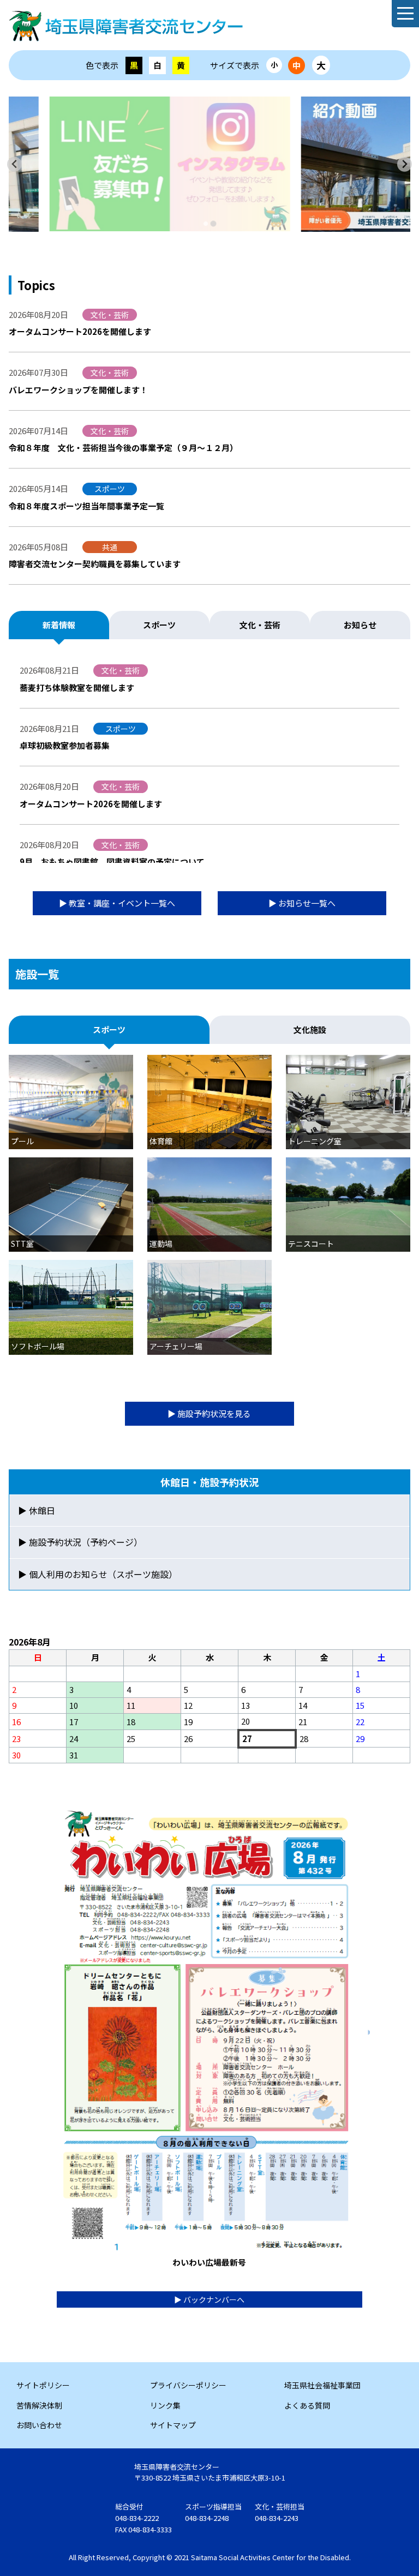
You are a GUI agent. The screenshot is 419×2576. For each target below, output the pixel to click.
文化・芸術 (260, 625)
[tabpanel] (209, 164)
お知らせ (360, 625)
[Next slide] (405, 164)
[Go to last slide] (14, 164)
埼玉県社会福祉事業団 (322, 2385)
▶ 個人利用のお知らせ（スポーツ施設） (98, 1574)
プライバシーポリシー (188, 2385)
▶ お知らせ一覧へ (302, 903)
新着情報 (59, 625)
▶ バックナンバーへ (209, 2299)
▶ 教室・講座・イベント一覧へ (117, 903)
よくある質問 (307, 2405)
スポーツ (159, 625)
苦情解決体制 (39, 2405)
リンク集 (165, 2405)
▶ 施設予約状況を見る (209, 1413)
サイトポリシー (43, 2385)
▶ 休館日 (37, 1510)
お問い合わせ (39, 2425)
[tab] (205, 224)
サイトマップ (173, 2425)
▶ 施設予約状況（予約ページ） (80, 1542)
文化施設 (310, 1029)
